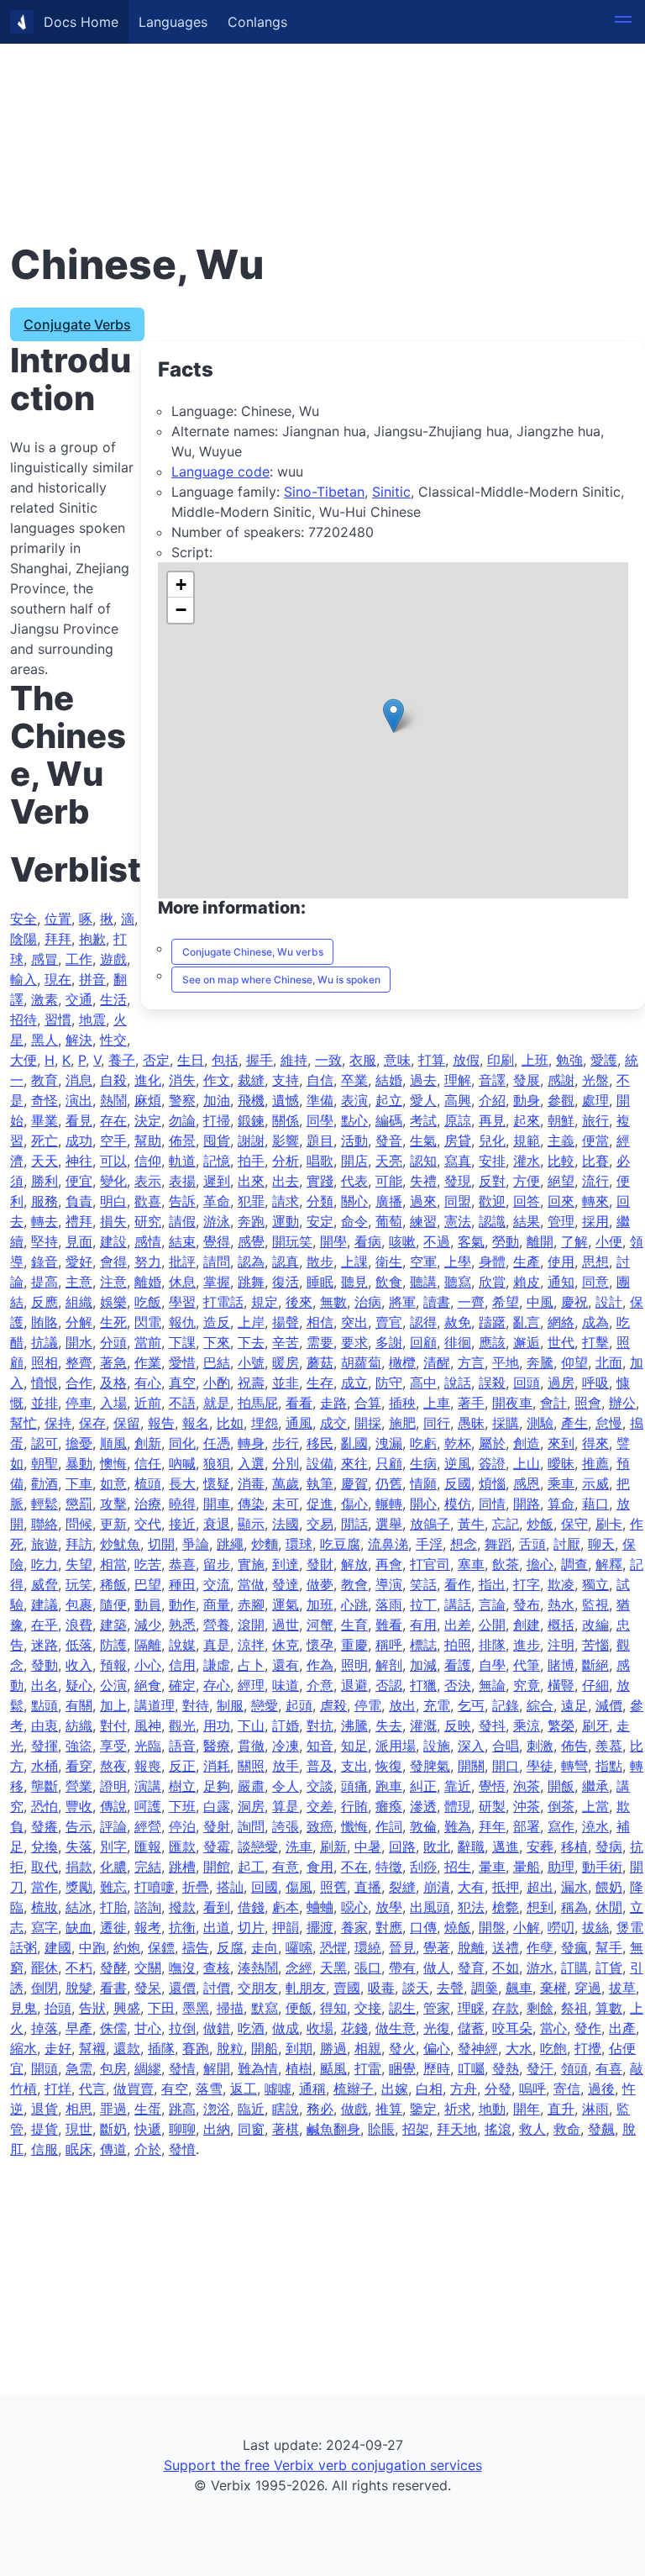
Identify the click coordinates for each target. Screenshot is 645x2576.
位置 (58, 919)
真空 (182, 1383)
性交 (113, 1040)
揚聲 (286, 1322)
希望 (506, 1302)
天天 (45, 1161)
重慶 (354, 1645)
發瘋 (574, 1947)
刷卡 (609, 1524)
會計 (553, 1403)
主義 (561, 1140)
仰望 (574, 1362)
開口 (506, 1766)
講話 (458, 1604)
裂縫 (402, 1887)
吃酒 (251, 2028)
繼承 (595, 1786)
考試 (423, 1120)
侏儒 (113, 2028)
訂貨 (609, 1968)
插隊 (161, 2048)
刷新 (333, 1846)
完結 (148, 1867)
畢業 (45, 1120)
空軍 (423, 1262)
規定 (265, 1302)
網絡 (561, 1322)
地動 (492, 2109)
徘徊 (458, 1342)
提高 (45, 1282)
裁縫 (251, 1080)
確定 (182, 1685)
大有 (471, 1887)
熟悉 (182, 1625)
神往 (79, 1161)
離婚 (148, 1282)
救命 (567, 2129)
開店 (354, 1161)
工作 (79, 959)
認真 (286, 1262)
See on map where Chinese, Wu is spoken (281, 980)
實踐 (320, 1181)
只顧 (389, 1463)
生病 (423, 1463)
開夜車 (512, 1403)
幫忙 (24, 1423)
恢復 (389, 1766)
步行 (286, 1443)
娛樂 (113, 1302)
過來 (423, 1201)
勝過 (333, 2048)
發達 (286, 1584)
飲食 (389, 1282)
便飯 (299, 2008)
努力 (148, 1262)
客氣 (471, 1241)
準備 (320, 1100)
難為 (458, 1826)
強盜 (79, 1746)
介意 (320, 1685)
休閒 (609, 1907)
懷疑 (217, 1483)
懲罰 (79, 1504)
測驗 (540, 1423)
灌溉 (423, 1725)
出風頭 (430, 1907)
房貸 (458, 1140)
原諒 (458, 1120)
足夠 (217, 1786)
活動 (354, 1140)
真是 (217, 1645)
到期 (299, 2048)
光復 (437, 2028)
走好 (58, 2048)
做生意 (396, 2028)
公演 (113, 1685)
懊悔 (113, 1463)
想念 (464, 1544)
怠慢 (609, 1423)
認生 (402, 2008)
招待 (24, 1019)
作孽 (540, 1947)
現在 (58, 979)
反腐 (230, 1947)
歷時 (437, 2068)
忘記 (506, 1524)
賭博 (561, 1665)
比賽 (595, 1161)
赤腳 (251, 1604)
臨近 (251, 2109)
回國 (265, 1887)
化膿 (113, 1867)
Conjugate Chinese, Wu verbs (253, 952)
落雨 (389, 1604)
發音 (389, 1140)
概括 (561, 1625)
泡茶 (527, 1786)
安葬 (540, 1846)
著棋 (286, 2129)
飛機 (251, 1100)
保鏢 (161, 1947)
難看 (389, 1625)
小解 (527, 1927)
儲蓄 (471, 2028)
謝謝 (251, 1140)
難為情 (258, 2068)
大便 (24, 1060)
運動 (286, 1221)
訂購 (574, 1968)
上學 (458, 1262)
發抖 (492, 1725)
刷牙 (595, 1725)
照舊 (333, 1887)
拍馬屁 (258, 1403)
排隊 (492, 1645)
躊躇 (492, 1322)
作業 (148, 1362)
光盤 (595, 1080)
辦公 (622, 1403)
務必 (320, 2109)
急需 (79, 2068)
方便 (527, 1181)
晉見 (402, 1947)
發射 (217, 1826)
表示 (148, 1181)
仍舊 (389, 1483)
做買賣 (134, 2089)
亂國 (354, 1443)
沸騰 (354, 1725)
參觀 (561, 1100)
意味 (397, 1060)
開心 (423, 1504)
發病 (609, 1846)
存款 (506, 2008)
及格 (113, 1383)
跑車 (389, 1786)
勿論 (182, 1120)
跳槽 (182, 1867)
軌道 (182, 1161)
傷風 (299, 1887)
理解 (458, 1080)
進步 (527, 1645)
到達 (286, 1564)
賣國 (347, 1988)
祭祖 (574, 2008)
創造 (527, 1443)
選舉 (389, 1524)
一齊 (471, 1302)
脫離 (471, 1947)
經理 (251, 1685)
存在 (113, 1120)
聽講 (423, 1282)
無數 (333, 1302)
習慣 (58, 1019)
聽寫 (458, 1282)
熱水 (561, 1604)
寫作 (561, 1826)
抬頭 (58, 2008)
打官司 (430, 1564)
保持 (58, 1423)
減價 (609, 1705)
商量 (217, 1604)
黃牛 (471, 1524)
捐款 (79, 1867)
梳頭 (148, 1483)
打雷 (368, 2068)
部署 (527, 1826)
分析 (286, 1161)
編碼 (389, 1120)
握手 (260, 1060)
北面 (609, 1362)
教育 (45, 1080)
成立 (354, 1383)
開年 (527, 2109)
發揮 (45, 1746)
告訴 (182, 1201)
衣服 (363, 1060)
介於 (148, 2149)
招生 (458, 1867)
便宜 (79, 1181)
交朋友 (258, 1988)
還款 (127, 2048)
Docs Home (81, 22)
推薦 (595, 1463)
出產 (622, 2028)
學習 (182, 1302)
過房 (561, 1383)
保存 (92, 1423)
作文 (217, 1080)
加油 (217, 1100)
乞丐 (471, 1705)
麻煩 (148, 1100)
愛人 (423, 1100)
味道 (286, 1685)
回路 (402, 1846)
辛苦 (286, 1342)
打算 (432, 1060)
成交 (333, 1423)
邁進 (506, 1846)
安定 (320, 1221)
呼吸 (595, 1383)
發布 (527, 1604)
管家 (437, 2008)
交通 (79, 999)
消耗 (217, 1766)
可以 (113, 1161)
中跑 (92, 1947)
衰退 (217, 1524)
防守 (389, 1383)
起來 (527, 1120)
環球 (299, 1544)
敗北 (437, 1846)
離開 (540, 1241)
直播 (368, 1887)
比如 (230, 1423)
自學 (492, 1665)
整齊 (79, 1362)
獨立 (595, 1584)
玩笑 (79, 1584)
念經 (299, 1968)
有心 (148, 1383)
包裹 (79, 1604)
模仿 (458, 1504)
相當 (113, 1564)
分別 (286, 1463)
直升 (561, 2109)
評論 (113, 1826)
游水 (540, 1968)
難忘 (113, 1887)
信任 (148, 1463)
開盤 (492, 1927)
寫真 (458, 1161)
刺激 (540, 1746)
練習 (423, 1221)
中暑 (368, 1846)
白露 (217, 1806)
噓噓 (278, 2089)
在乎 (45, 1625)
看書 (113, 1988)
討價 (217, 1988)
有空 (175, 2089)
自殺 (113, 1080)
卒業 (354, 1080)
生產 (527, 1262)
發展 (527, 1080)
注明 (561, 1645)
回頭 (527, 1383)
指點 (609, 1766)
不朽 (79, 1968)
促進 (320, 1504)
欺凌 (561, 1584)
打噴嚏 (155, 1887)
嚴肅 (251, 1786)
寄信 (567, 2089)
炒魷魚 (120, 1544)
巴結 (217, 1362)
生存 (320, 1383)
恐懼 (333, 1947)
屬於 (492, 1443)
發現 (458, 1181)
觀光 (182, 1725)
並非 (286, 1383)
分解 (79, 1322)
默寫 (265, 2008)
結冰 (79, 1907)
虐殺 (333, 1705)
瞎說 (286, 2109)
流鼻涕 (388, 1544)
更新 (113, 1524)
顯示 (251, 1524)
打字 (527, 1584)
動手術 (602, 1867)
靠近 (458, 1786)
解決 (79, 1040)
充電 (437, 1705)
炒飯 (540, 1524)
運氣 (286, 1604)
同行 (437, 1423)
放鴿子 (430, 1524)
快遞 (148, 2129)
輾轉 (389, 1504)
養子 (122, 1060)
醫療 (217, 1746)
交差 (320, 1806)
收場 (320, 2028)
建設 (113, 1241)
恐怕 (45, 1806)
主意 (79, 1282)
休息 (182, 1282)
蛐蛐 (320, 1907)
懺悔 (354, 1826)
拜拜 (58, 939)
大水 (519, 2048)
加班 (320, 1604)
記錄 (506, 1705)
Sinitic (391, 492)
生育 (354, 1625)
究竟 (527, 1685)
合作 (79, 1383)
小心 (148, 1665)
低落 (79, 1645)
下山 (251, 1725)
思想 (595, 1262)
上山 (527, 1463)
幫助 (148, 1140)
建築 (113, 1625)
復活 (286, 1282)
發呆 (148, 1988)
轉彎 (574, 1766)
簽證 (492, 1463)
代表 (354, 1181)
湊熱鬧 (258, 1968)
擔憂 (79, 1443)
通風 (299, 1423)
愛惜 (182, 1362)
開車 (217, 1504)
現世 (79, 2129)
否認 (389, 1685)
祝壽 (251, 1383)
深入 (471, 1746)
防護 (113, 1645)
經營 (148, 1826)
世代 (561, 1342)
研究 (148, 1221)
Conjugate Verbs (77, 324)
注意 (113, 1282)
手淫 (429, 1544)
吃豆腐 (340, 1544)
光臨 (148, 1746)
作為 (320, 1665)
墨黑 (196, 2008)
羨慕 (609, 1746)
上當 (595, 1806)
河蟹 (320, 1625)
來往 (354, 1463)
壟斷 (45, 1786)
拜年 (492, 1826)
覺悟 (492, 1786)
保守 (574, 1524)
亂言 (527, 1322)
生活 (113, 999)
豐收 (79, 1806)
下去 (251, 1342)
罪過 (113, 2109)
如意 (113, 1483)
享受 (113, 1746)
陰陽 (24, 939)
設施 (437, 1746)
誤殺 (492, 1383)
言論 (492, 1604)
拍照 (458, 1645)
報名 (196, 1423)
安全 (24, 919)
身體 (492, 1262)
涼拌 (251, 1645)
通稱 (312, 2089)
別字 (113, 1846)
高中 (423, 1383)
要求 (354, 1342)
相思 (79, 2109)
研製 (492, 1806)
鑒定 (423, 2109)
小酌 (217, 1383)
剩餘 (540, 2008)
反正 (182, 1766)
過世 (286, 1625)
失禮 (423, 1181)
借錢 (251, 1907)
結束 (182, 1241)
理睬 (471, 2008)
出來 (251, 1181)
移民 (320, 1443)
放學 (389, 1907)
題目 (320, 1140)
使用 (561, 1262)
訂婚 (286, 1725)
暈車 (492, 1867)
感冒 (45, 959)
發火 (402, 2048)
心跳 (354, 1604)
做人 (437, 1968)
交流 (217, 1584)
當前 (148, 1342)
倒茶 (561, 1806)
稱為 (574, 1907)
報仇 (182, 1322)
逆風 (458, 1463)
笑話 (423, 1584)
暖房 (286, 1362)
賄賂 (45, 1322)
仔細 (595, 1685)
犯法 (471, 1907)
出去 (286, 1181)
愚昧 (471, 1423)
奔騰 (540, 1362)
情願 (423, 1483)
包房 (113, 2068)
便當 (595, 1140)
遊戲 (113, 959)
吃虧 (423, 1443)
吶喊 (182, 1463)
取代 (45, 1867)
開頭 (45, 2068)
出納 (217, 2129)
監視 (595, 1604)
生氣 (423, 1140)
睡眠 (320, 1282)
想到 (540, 1907)
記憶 (217, 1161)
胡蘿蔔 (361, 1362)
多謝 (389, 1342)
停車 (79, 1403)
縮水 (24, 2048)
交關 (148, 1968)
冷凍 (286, 1746)
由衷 (45, 1725)
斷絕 (595, 1665)
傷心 (354, 1504)
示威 (595, 1483)
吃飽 (553, 2048)
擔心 (540, 1564)
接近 (182, 1524)
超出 (540, 1887)
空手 (113, 1140)
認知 (423, 1161)
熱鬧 (113, 1100)
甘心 (148, 2028)
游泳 (217, 1221)
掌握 (217, 1282)
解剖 (389, 1665)
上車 (437, 1403)
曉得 (182, 1504)
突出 (354, 1322)
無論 (492, 1685)
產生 (574, 1423)
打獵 (423, 1685)
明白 (113, 1201)
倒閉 (45, 1988)
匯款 (182, 1846)
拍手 (251, 1161)
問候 (79, 1524)
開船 (265, 2048)
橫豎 (561, 1685)
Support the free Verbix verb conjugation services (323, 2465)
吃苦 (148, 1564)
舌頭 (532, 1544)
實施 (251, 1564)
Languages (173, 22)
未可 (286, 1504)
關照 (251, 1766)
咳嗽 (402, 1241)
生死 (113, 1322)
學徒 (540, 1766)
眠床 (79, 2149)
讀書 (437, 1302)
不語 (182, 1403)
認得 (423, 1322)
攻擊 (113, 1504)
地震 (92, 1019)
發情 (182, 2068)
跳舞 (251, 1282)
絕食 (148, 1685)
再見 (492, 1120)
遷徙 (113, 1927)
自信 (320, 1080)
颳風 (333, 2068)
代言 (92, 2089)
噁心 (354, 1907)
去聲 (450, 1988)
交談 (320, 1786)
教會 (354, 1584)
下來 (217, 1342)
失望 (79, 1564)
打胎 (113, 1907)
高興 (458, 1100)
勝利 (45, 1181)
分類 (320, 1201)
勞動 (506, 1241)
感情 (148, 1241)
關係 (286, 1120)
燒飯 (458, 1927)
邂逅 (527, 1342)
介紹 (492, 1100)
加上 (113, 1705)
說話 (458, 1383)
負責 (79, 1201)
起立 (389, 1100)
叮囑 (471, 2068)
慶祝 (574, 1302)
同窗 (251, 2129)
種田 (182, 1584)
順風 (113, 1443)
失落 (79, 1846)
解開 (217, 2068)
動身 (527, 1100)
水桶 (45, 1766)
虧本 (286, 1907)
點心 (354, 1120)
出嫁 (395, 2089)
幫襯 (92, 2048)
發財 (320, 1564)
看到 (217, 1907)
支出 (354, 1766)
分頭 (113, 1342)
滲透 (423, 1806)
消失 (182, 1080)
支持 (286, 1080)
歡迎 (492, 1201)
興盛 (127, 2008)
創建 (527, 1625)
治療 (148, 1504)
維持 (294, 1060)
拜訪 (79, 1544)
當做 (251, 1584)
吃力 (45, 1564)
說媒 (182, 1645)
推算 (389, 2109)
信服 (45, 2149)
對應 (389, 1927)
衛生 (389, 1262)
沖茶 (527, 1806)
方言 (471, 1362)
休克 (286, 1645)
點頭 (45, 1705)
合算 (368, 1403)
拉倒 (182, 2028)
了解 (574, 1241)
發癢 (45, 1826)
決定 (148, 1120)
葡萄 (389, 1221)
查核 (217, 1968)
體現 (458, 1806)
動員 (148, 1604)
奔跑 (251, 1221)
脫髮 (79, 1988)
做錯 (217, 2028)
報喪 (148, 1766)
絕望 (561, 1181)
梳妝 (45, 1907)
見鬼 (24, 2008)
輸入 (24, 979)
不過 (437, 1241)
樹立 (182, 1786)
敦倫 (423, 1826)
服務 (45, 1201)
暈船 (527, 1867)
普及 (320, 1766)
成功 (79, 1140)
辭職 (471, 1846)
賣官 (389, 1322)
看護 (458, 1665)
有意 (286, 1867)
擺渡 (320, 1927)
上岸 (251, 1322)
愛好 (79, 1262)
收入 (79, 1665)
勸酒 (45, 1483)
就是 (217, 1403)
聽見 (354, 1282)
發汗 (540, 2068)
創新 (148, 1443)
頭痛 (354, 1786)
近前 (148, 1403)
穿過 (588, 1988)
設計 (609, 1302)
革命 (217, 1201)
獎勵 (79, 1887)
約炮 (127, 1947)
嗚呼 (532, 2089)
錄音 (45, 1262)
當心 (553, 2028)
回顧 (423, 1342)
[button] (623, 22)
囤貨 (217, 1140)
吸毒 (381, 1988)
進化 (148, 1080)
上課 (354, 1262)
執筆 (320, 1483)
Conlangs (257, 22)
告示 (79, 1826)
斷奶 (113, 2129)
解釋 (609, 1564)
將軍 (402, 1302)
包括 (225, 1060)
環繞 (368, 1947)
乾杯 (458, 1443)
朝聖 (45, 1463)
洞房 (251, 1806)
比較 (561, 1161)
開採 (368, 1423)
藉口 (595, 1504)
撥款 (182, 1907)
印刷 (501, 1060)
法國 (286, 1524)
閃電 (148, 1322)
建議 (45, 1604)
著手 (471, 1403)
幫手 (609, 1947)
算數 (609, 2008)
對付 (113, 1725)
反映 (458, 1725)
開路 (527, 1504)
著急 (113, 1362)
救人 (532, 2129)
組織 (79, 1302)
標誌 (423, 1645)
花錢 (354, 2028)
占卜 (251, 1665)
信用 (182, 1665)
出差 (458, 1625)
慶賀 (354, 1483)
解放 (354, 1564)
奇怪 (45, 1100)
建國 (58, 1947)
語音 (182, 1746)
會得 (113, 1262)
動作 (182, 1604)
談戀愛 (258, 1846)
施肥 (402, 1423)
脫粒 (230, 2048)
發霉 (217, 1846)
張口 (368, 1968)
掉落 (45, 2028)
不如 (506, 1968)
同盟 (458, 1201)
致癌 (320, 1826)
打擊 (595, 1342)
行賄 (354, 1806)
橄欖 (402, 1362)
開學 (333, 1241)
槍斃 (506, 1907)
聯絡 (45, 1524)
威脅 (45, 1584)
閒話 (354, 1524)
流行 (595, 1181)
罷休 (45, 1968)
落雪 (209, 2089)
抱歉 (92, 939)
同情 (492, 1504)
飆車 (519, 1988)
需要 (320, 1342)
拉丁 (423, 1604)
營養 (217, 1625)
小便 (609, 1241)
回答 (527, 1201)
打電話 (223, 1302)
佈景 (182, 1140)
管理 (561, 1221)
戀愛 (265, 1705)
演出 (79, 1100)
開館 (217, 1867)
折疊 (196, 1887)
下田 (161, 2008)
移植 (574, 1846)
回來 (561, 1201)
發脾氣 (430, 1766)
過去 (423, 1080)
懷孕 (320, 1645)
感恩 (527, 1483)
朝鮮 (561, 1120)
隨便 (113, 1604)
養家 (354, 1927)
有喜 (609, 2068)
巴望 (148, 1584)
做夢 (320, 1584)
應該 (492, 1342)
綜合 (540, 1705)
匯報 (148, 1846)
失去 (389, 1725)
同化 (182, 1443)
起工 (251, 1867)
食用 (320, 1867)
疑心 (79, 1685)
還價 (182, 1988)
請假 (182, 1221)
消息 (79, 1080)
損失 (113, 1221)
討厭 (567, 1544)
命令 (354, 1221)
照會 (588, 1403)
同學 (320, 1120)
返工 (244, 2089)
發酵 (113, 1968)
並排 (45, 1403)
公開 (492, 1625)
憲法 (458, 1221)
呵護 (148, 1806)
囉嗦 (299, 1947)
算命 (561, 1504)
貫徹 (251, 1746)
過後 (601, 2089)
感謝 (561, 1080)
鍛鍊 (251, 1120)
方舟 (464, 2089)
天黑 (333, 1968)
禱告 (196, 1947)
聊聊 (182, 2129)
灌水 (527, 1161)
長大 (182, 1483)
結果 (527, 1221)
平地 (506, 1362)
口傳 (423, 1927)
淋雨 (595, 2109)
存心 (217, 1685)
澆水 (595, 1826)
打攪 (588, 2048)
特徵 (389, 1867)
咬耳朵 (512, 2028)
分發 (498, 2089)
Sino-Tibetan (324, 492)
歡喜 (148, 1201)
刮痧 (423, 1867)
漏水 (574, 1887)
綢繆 (148, 2068)
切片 (251, 1927)
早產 (79, 2028)
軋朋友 (306, 1988)
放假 (466, 1060)
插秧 (402, 1403)
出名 (45, 1685)
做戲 (354, 2109)
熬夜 (113, 1766)
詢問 (251, 1826)
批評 (182, 1262)
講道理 (155, 1705)
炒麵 (265, 1544)
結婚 (389, 1080)
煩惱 (492, 1483)
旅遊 (45, 1544)
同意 (595, 1282)
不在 (354, 1867)
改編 (595, 1625)
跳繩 (230, 1544)
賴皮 (527, 1282)
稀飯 (113, 1584)
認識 (492, 1221)
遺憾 (286, 1100)
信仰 (148, 1161)
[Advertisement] (322, 118)
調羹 (485, 1988)
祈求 (458, 2109)
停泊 (182, 1826)
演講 (148, 1786)
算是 (286, 1806)
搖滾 (498, 2129)
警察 (182, 1100)
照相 (45, 1362)
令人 (286, 1786)
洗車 (299, 1846)
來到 (561, 1443)
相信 (320, 1322)
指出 (492, 1584)
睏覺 (402, 2068)
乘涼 (527, 1725)
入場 (113, 1403)
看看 (299, 1403)
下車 (79, 1483)
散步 (320, 1262)
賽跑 (196, 2048)
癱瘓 (389, 1806)
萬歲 (286, 1483)
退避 (354, 1685)
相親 (368, 2048)
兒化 (492, 1140)
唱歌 (320, 1161)
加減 (423, 1665)
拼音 (92, 979)
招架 (416, 2129)
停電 (368, 1705)
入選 (251, 1463)
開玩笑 (292, 1241)
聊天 (601, 1544)
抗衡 (182, 1927)
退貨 (45, 2109)
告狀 (92, 2008)
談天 (416, 1988)
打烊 (58, 2089)
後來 (299, 1302)
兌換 (45, 1846)
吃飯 (148, 1302)
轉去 (45, 1221)
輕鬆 (45, 1504)
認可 (45, 1443)
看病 (368, 1241)
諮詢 (148, 1907)
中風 (540, 1302)
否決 (458, 1685)
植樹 (299, 2068)
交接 (368, 2008)
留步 (217, 1564)
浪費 (79, 1625)
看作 (458, 1584)
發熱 (506, 2068)
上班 (535, 1060)
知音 (320, 1746)
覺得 (217, 1241)
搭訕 (230, 1887)
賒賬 (381, 2129)
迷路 (45, 1645)
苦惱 (595, 1645)
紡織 (79, 1725)
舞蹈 (498, 1544)
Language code (220, 471)
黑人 (45, 1040)
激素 (45, 999)
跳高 (182, 2109)
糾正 (423, 1786)
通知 (561, 1282)
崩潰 (437, 1887)
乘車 (561, 1483)
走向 (265, 1947)
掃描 (230, 2008)
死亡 (45, 1140)
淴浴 (217, 2109)
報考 (148, 1927)
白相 (429, 2089)
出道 (217, 1927)
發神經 (478, 2048)
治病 (368, 1302)
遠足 (574, 1705)
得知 (333, 2008)
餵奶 (609, 1887)
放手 (286, 1766)
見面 (79, 1241)
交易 (320, 1524)
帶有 (402, 1968)
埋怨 (265, 1423)
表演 (354, 1100)
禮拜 (79, 1221)
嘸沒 (182, 1968)
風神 (148, 1725)
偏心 (437, 2048)
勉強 (569, 1060)
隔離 (148, 1645)
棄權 (553, 1988)
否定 (156, 1060)
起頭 (299, 1705)
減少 (148, 1625)
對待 (196, 1705)
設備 (320, 1463)
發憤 (182, 2149)
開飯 (561, 1786)
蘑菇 (320, 1362)
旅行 (595, 1120)
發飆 (601, 2129)
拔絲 (595, 1927)
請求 (286, 1201)
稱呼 (389, 1645)
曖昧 (561, 1463)
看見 (79, 1120)
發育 (471, 1968)
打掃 (217, 1120)
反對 (492, 1181)
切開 (161, 1544)
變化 (113, 1181)
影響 (286, 1140)
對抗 (320, 1725)
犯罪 (251, 1201)
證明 (113, 1786)
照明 (354, 1665)
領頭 (574, 2068)
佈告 (574, 1746)
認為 (251, 1262)
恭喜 (182, 1564)
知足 (354, 1746)
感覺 (251, 1241)
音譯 (492, 1080)
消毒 (251, 1483)
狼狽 (217, 1463)
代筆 (527, 1665)
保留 (127, 1423)
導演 (389, 1584)
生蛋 (148, 2109)
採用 (595, 1221)
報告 (161, 1423)
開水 (79, 1342)
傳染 (251, 1504)
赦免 (458, 1322)
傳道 (113, 2149)
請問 (217, 1262)
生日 (191, 1060)
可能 (389, 1181)
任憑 (217, 1443)
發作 (588, 2028)
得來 (595, 1443)
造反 (217, 1322)
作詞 (389, 1826)
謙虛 (217, 1665)
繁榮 (561, 1725)
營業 (79, 1786)
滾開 (251, 1625)
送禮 (506, 1947)
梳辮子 (354, 2089)
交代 (148, 1524)
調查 (574, 1564)
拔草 (622, 1988)
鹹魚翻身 (333, 2129)
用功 (217, 1725)
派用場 (396, 1746)
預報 (113, 1665)
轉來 (595, 1201)
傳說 (113, 1806)
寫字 (45, 1927)
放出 (402, 1705)
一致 (328, 1060)
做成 (286, 2028)
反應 (45, 1302)
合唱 (506, 1746)
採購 (506, 1423)
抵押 (506, 1887)
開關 (471, 1766)
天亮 (389, 1161)
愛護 (604, 1060)
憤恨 (45, 1383)
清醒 (437, 1362)
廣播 (389, 1201)
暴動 (79, 1463)
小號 (251, 1362)
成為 (595, 1322)
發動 (45, 1665)
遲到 (217, 1181)
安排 (492, 1161)
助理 (561, 1867)
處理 (595, 1100)
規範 (527, 1140)
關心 (354, 1201)
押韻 (286, 1927)
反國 (458, 1483)
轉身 (251, 1443)
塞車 (471, 1564)
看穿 (79, 1766)
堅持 (45, 1241)
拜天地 (457, 2129)
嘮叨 (561, 1927)
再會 (389, 1564)
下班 (182, 1806)
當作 (45, 1887)
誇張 (286, 1826)
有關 (79, 1705)
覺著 (437, 1947)
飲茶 (506, 1564)
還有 (286, 1665)
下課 (182, 1342)
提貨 (45, 2129)
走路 (333, 1403)
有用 (423, 1625)
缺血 (79, 1927)
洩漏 (389, 1443)
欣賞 (492, 1282)
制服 (230, 1705)
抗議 (45, 1342)
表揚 (182, 1181)
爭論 (196, 1544)
